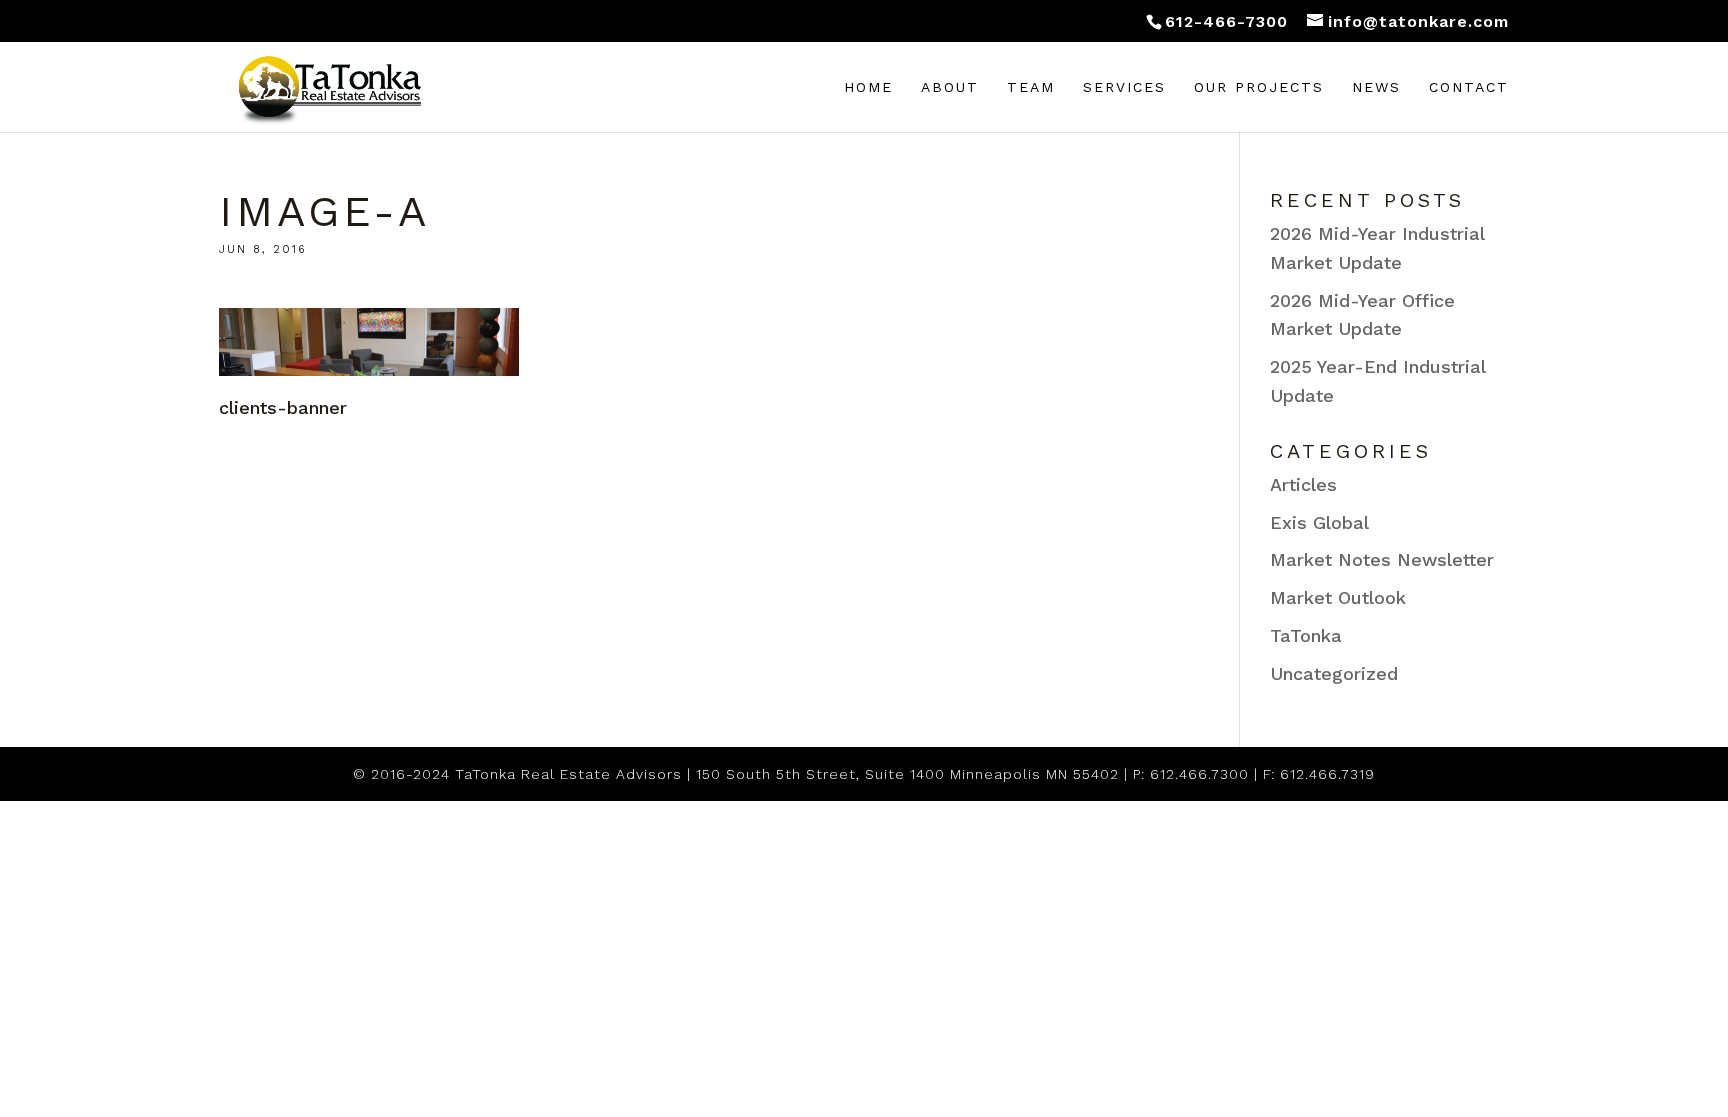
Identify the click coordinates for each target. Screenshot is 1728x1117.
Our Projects (1259, 87)
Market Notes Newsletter (1382, 559)
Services (1124, 87)
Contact (1469, 87)
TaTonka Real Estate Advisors (568, 774)
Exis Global (1319, 522)
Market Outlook (1338, 597)
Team (1031, 87)
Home (868, 87)
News (1376, 87)
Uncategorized (1334, 673)
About (950, 87)
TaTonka (1306, 635)
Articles (1303, 484)
